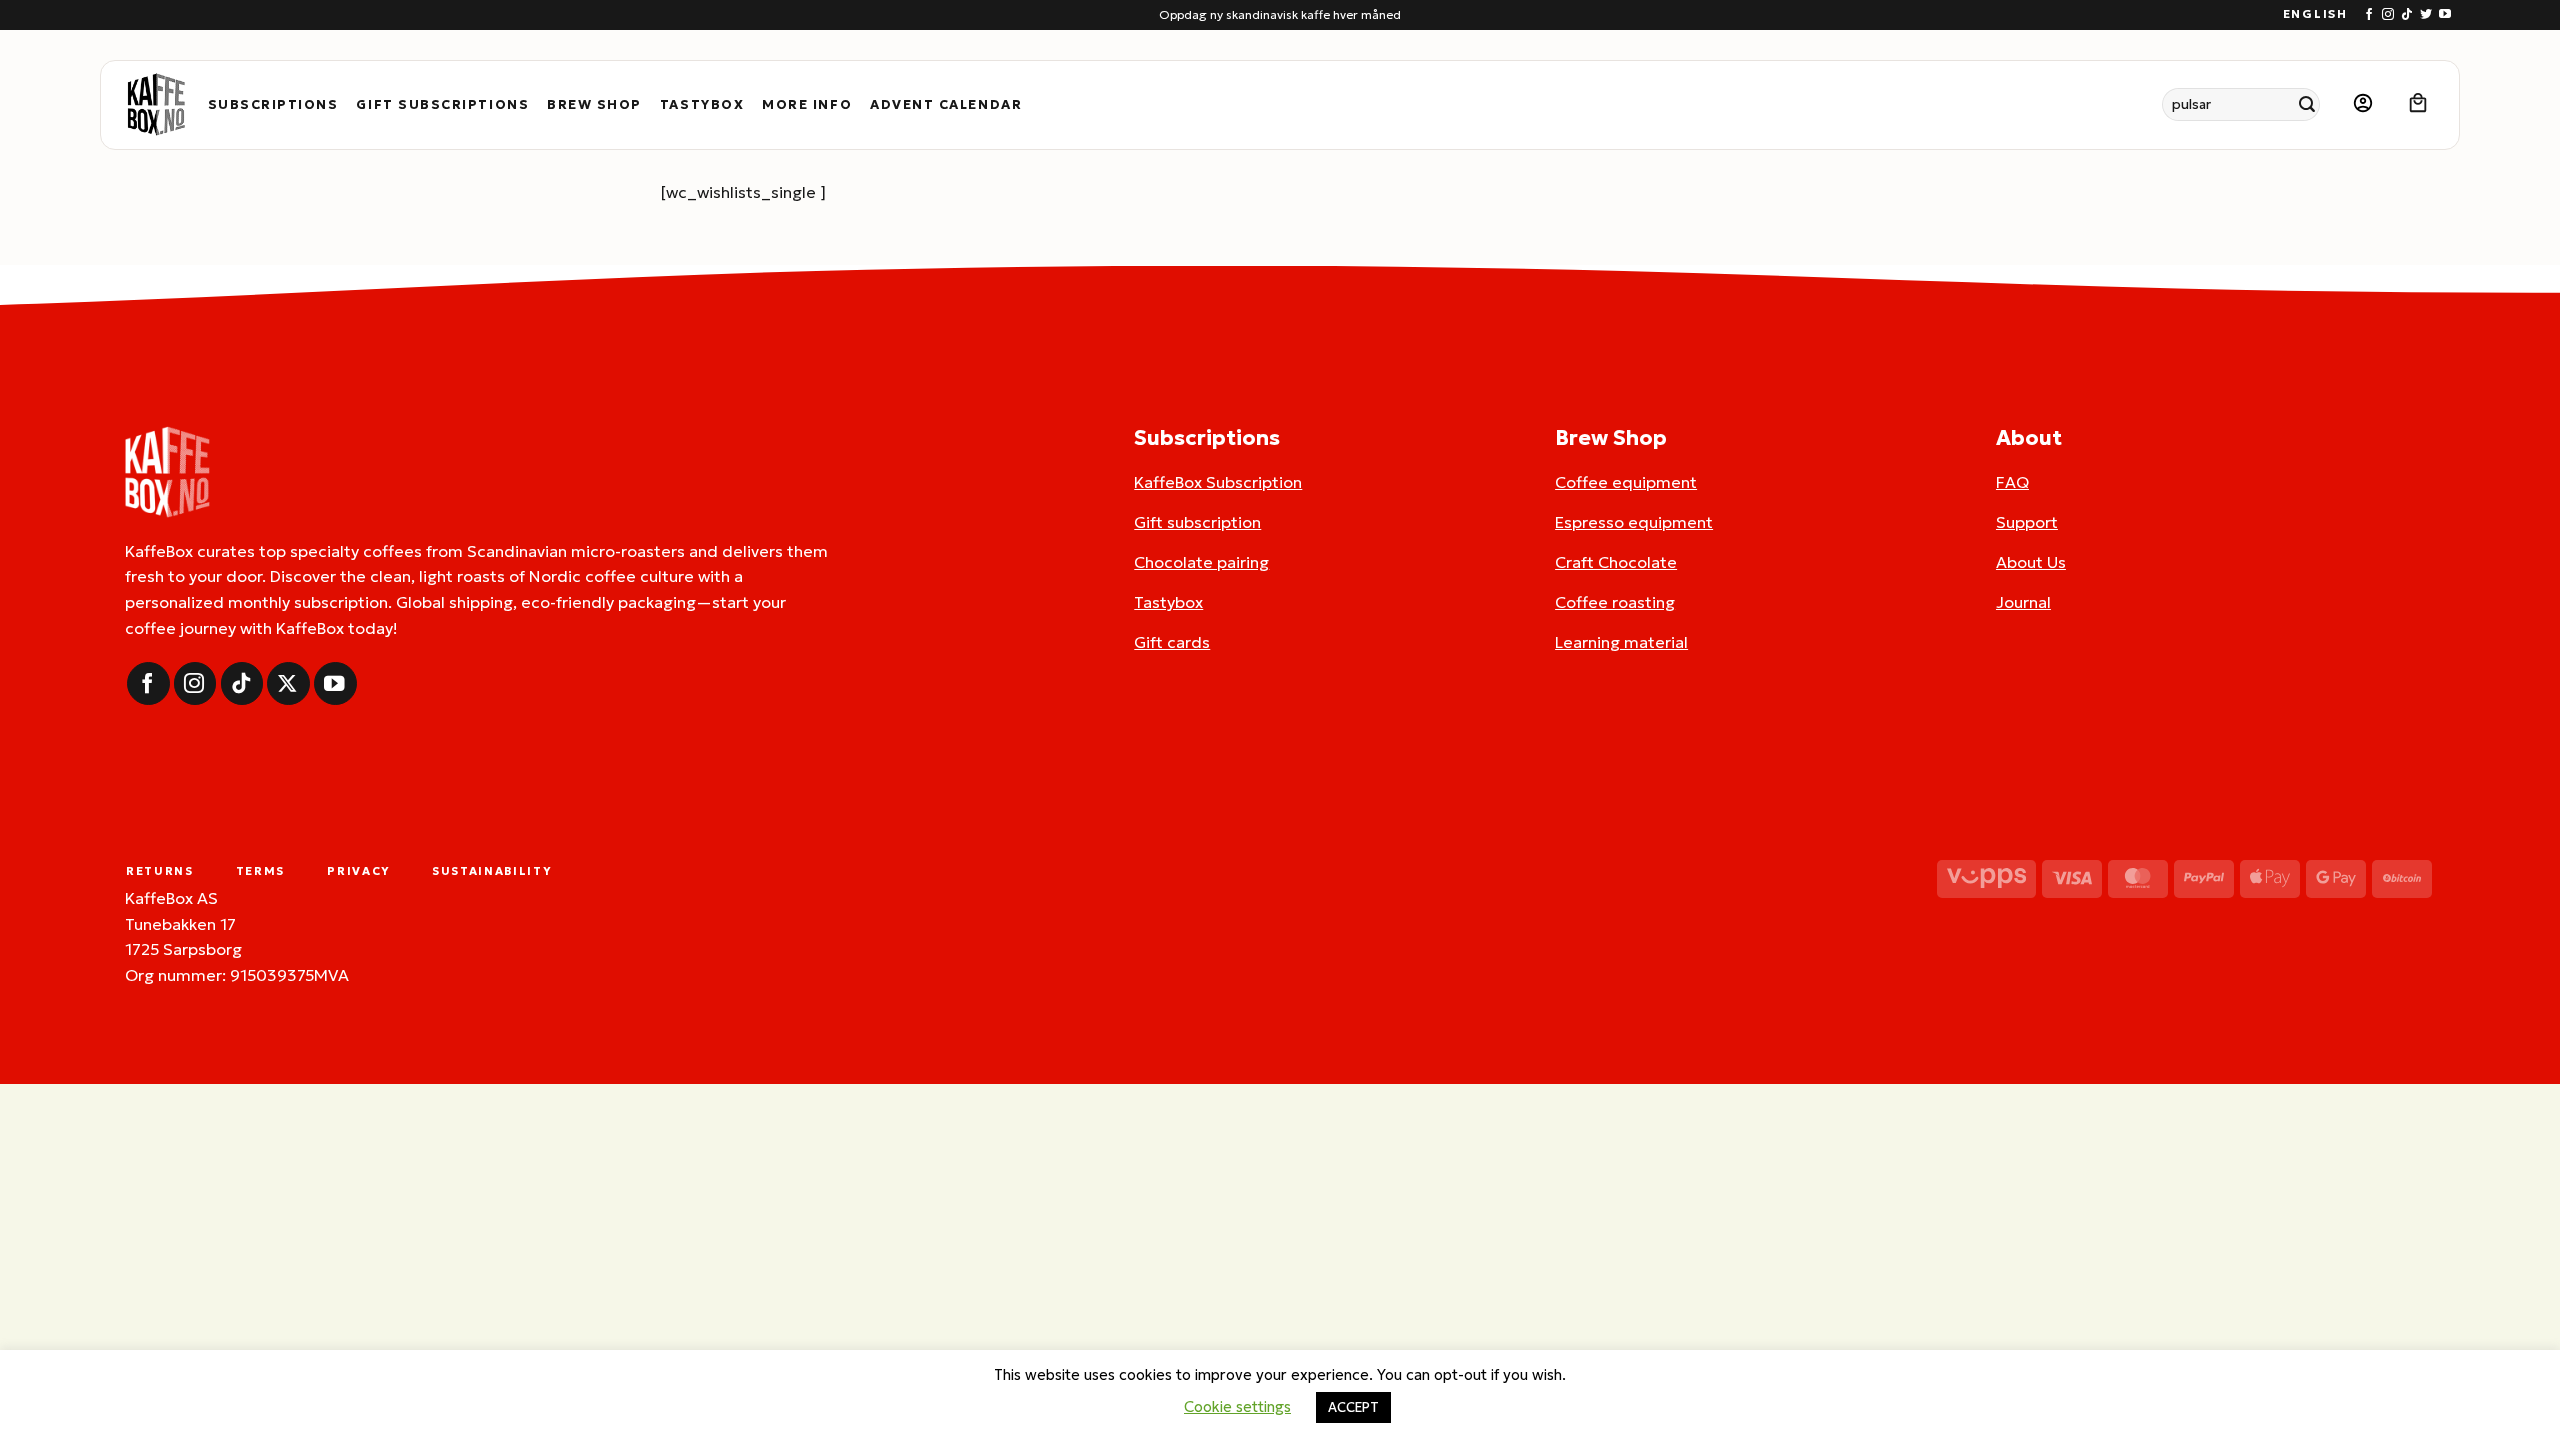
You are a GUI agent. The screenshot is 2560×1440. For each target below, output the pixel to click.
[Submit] (2307, 104)
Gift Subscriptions (442, 105)
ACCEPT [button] (1353, 1407)
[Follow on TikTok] (2407, 15)
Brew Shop (594, 105)
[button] (2363, 104)
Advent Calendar (946, 105)
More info (807, 105)
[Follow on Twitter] (2426, 15)
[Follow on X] (288, 683)
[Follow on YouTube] (2445, 15)
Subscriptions (273, 105)
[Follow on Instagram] (2388, 15)
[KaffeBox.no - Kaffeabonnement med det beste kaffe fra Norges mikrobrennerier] (156, 105)
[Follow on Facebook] (2369, 15)
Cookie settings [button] (1237, 1406)
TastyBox (702, 105)
